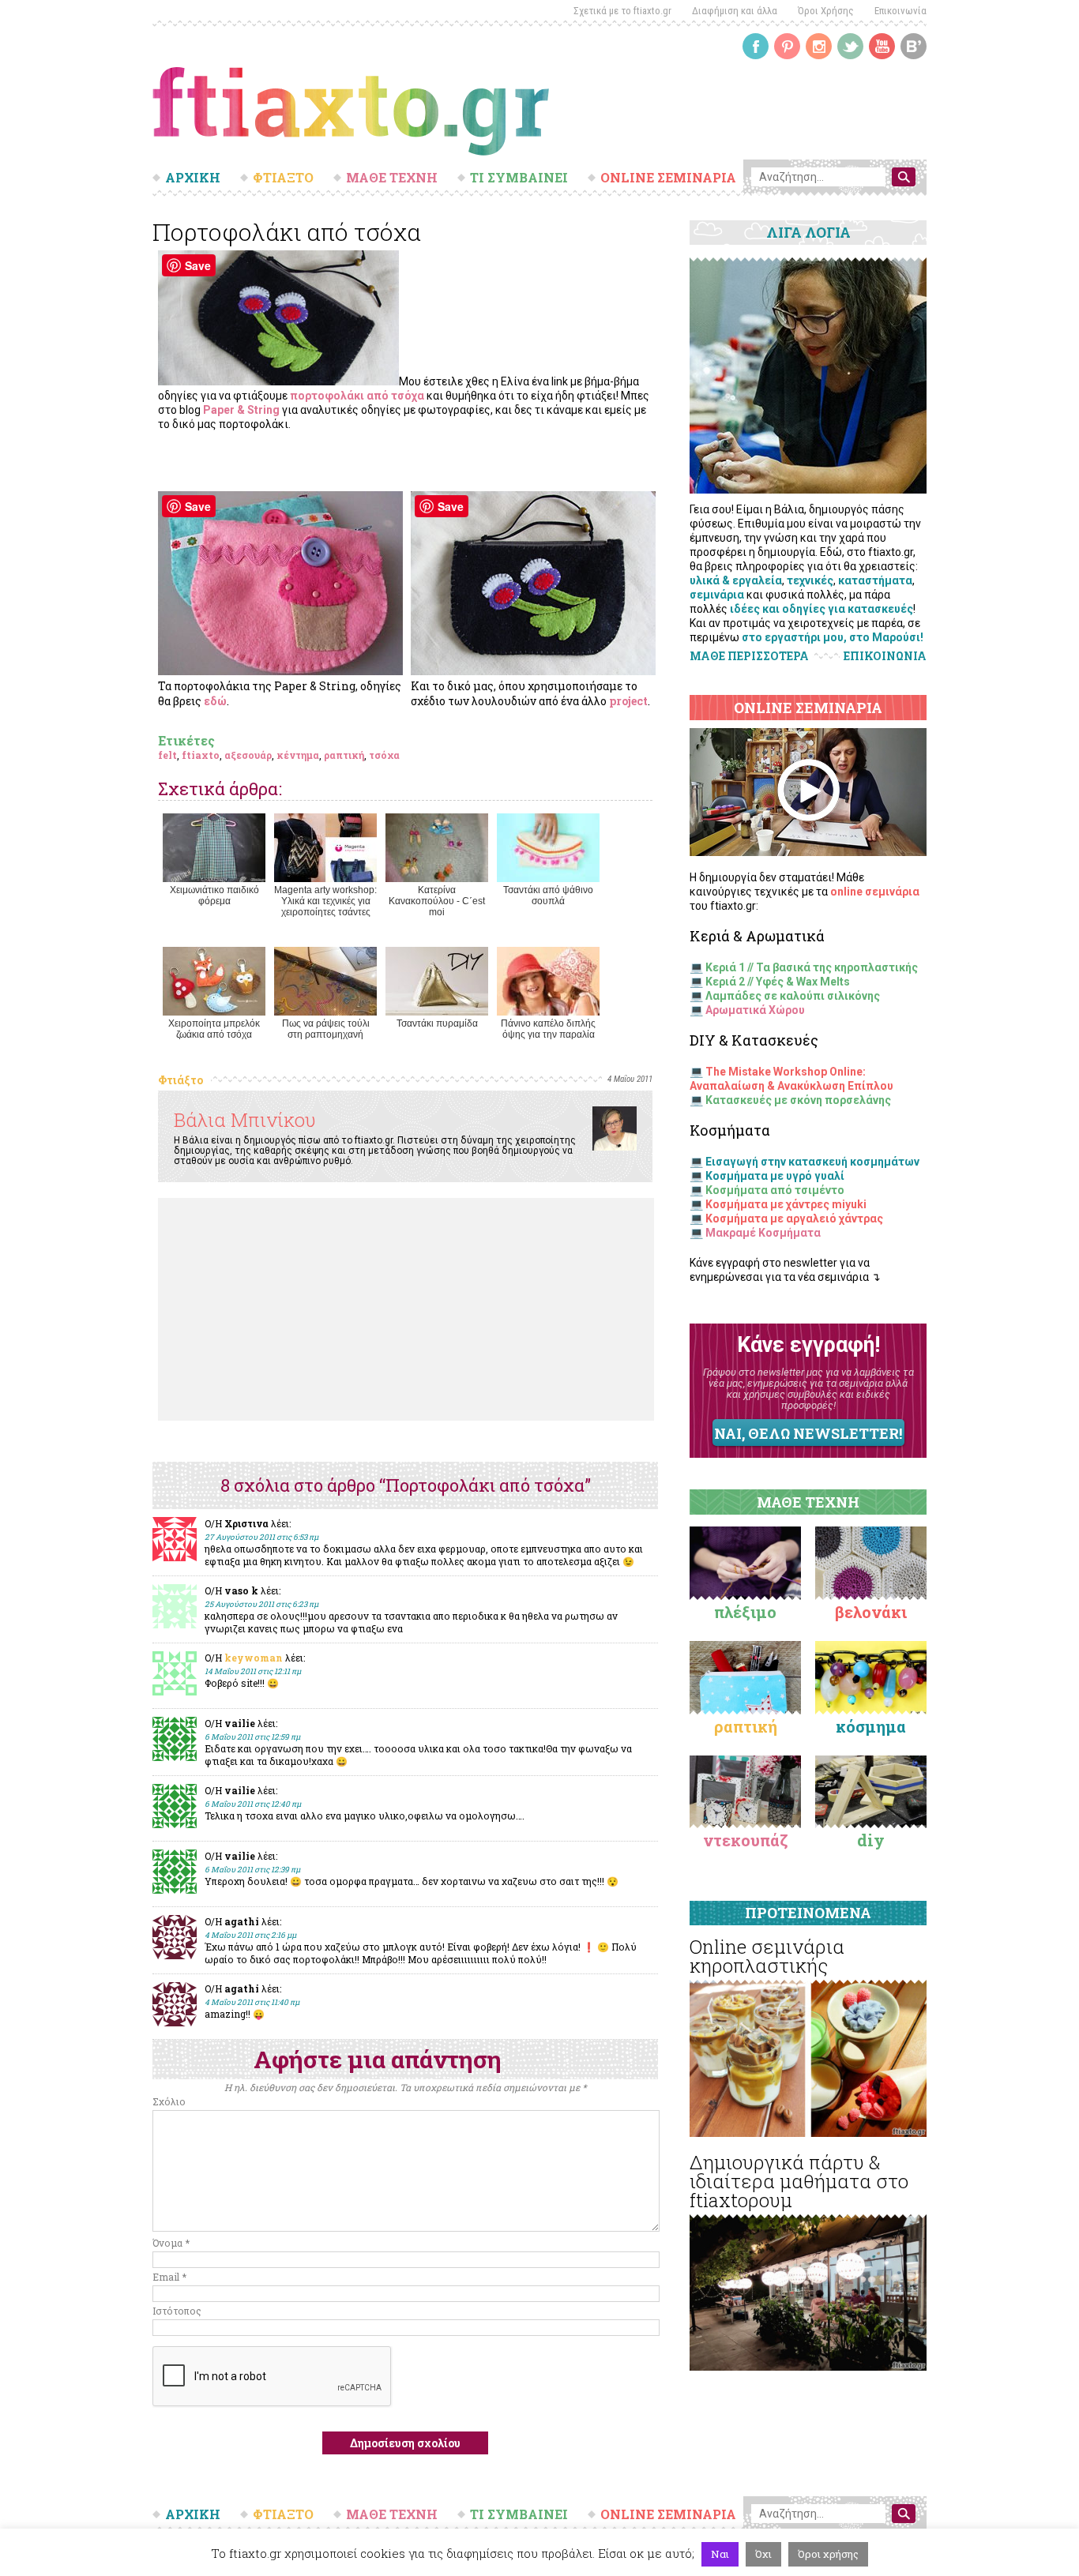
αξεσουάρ (248, 755)
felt (167, 755)
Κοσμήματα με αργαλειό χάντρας (794, 1219)
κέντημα (298, 755)
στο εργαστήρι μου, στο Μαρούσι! (833, 637)
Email (169, 2277)
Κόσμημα (871, 1726)
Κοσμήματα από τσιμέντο (775, 1190)
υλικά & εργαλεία (736, 580)
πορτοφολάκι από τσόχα (357, 396)
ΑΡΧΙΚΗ (193, 178)
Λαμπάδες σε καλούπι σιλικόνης (793, 996)
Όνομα (171, 2243)
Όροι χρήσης (828, 2554)
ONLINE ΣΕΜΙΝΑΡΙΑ (668, 178)
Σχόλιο (169, 2101)
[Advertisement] (406, 1309)
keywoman (254, 1658)
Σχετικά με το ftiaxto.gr (622, 11)
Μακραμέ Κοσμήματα (763, 1233)
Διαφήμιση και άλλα (735, 11)
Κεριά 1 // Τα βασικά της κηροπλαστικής (812, 967)
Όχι (763, 2554)
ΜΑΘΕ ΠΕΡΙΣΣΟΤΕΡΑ (749, 656)
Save (198, 265)
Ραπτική (746, 1726)
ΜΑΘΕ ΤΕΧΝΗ (392, 178)
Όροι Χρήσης (826, 11)
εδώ (215, 701)
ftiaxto (201, 755)
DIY (871, 1840)
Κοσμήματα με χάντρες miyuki (786, 1204)
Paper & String (241, 410)
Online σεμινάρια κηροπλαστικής (767, 1956)
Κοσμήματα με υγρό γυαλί (775, 1176)
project (628, 701)
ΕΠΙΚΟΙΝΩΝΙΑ (885, 656)
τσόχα (384, 755)
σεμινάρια (717, 595)
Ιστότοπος (177, 2311)
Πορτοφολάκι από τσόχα (287, 232)
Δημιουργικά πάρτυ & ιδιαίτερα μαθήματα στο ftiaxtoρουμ (799, 2181)
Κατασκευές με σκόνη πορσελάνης (798, 1100)
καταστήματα (875, 580)
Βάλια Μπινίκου (245, 1120)
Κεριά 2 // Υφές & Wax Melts (778, 982)
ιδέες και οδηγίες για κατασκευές (821, 609)
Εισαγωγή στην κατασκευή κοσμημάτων (812, 1162)
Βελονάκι (871, 1612)
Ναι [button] (720, 2554)
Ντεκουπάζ (746, 1840)
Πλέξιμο (745, 1612)
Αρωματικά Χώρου (755, 1010)
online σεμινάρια (875, 892)
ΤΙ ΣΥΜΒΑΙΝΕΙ (519, 178)
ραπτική (344, 755)
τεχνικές (810, 580)
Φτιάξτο (180, 1080)
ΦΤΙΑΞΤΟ (283, 178)
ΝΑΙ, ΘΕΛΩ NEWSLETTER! (808, 1433)
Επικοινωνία (900, 11)
